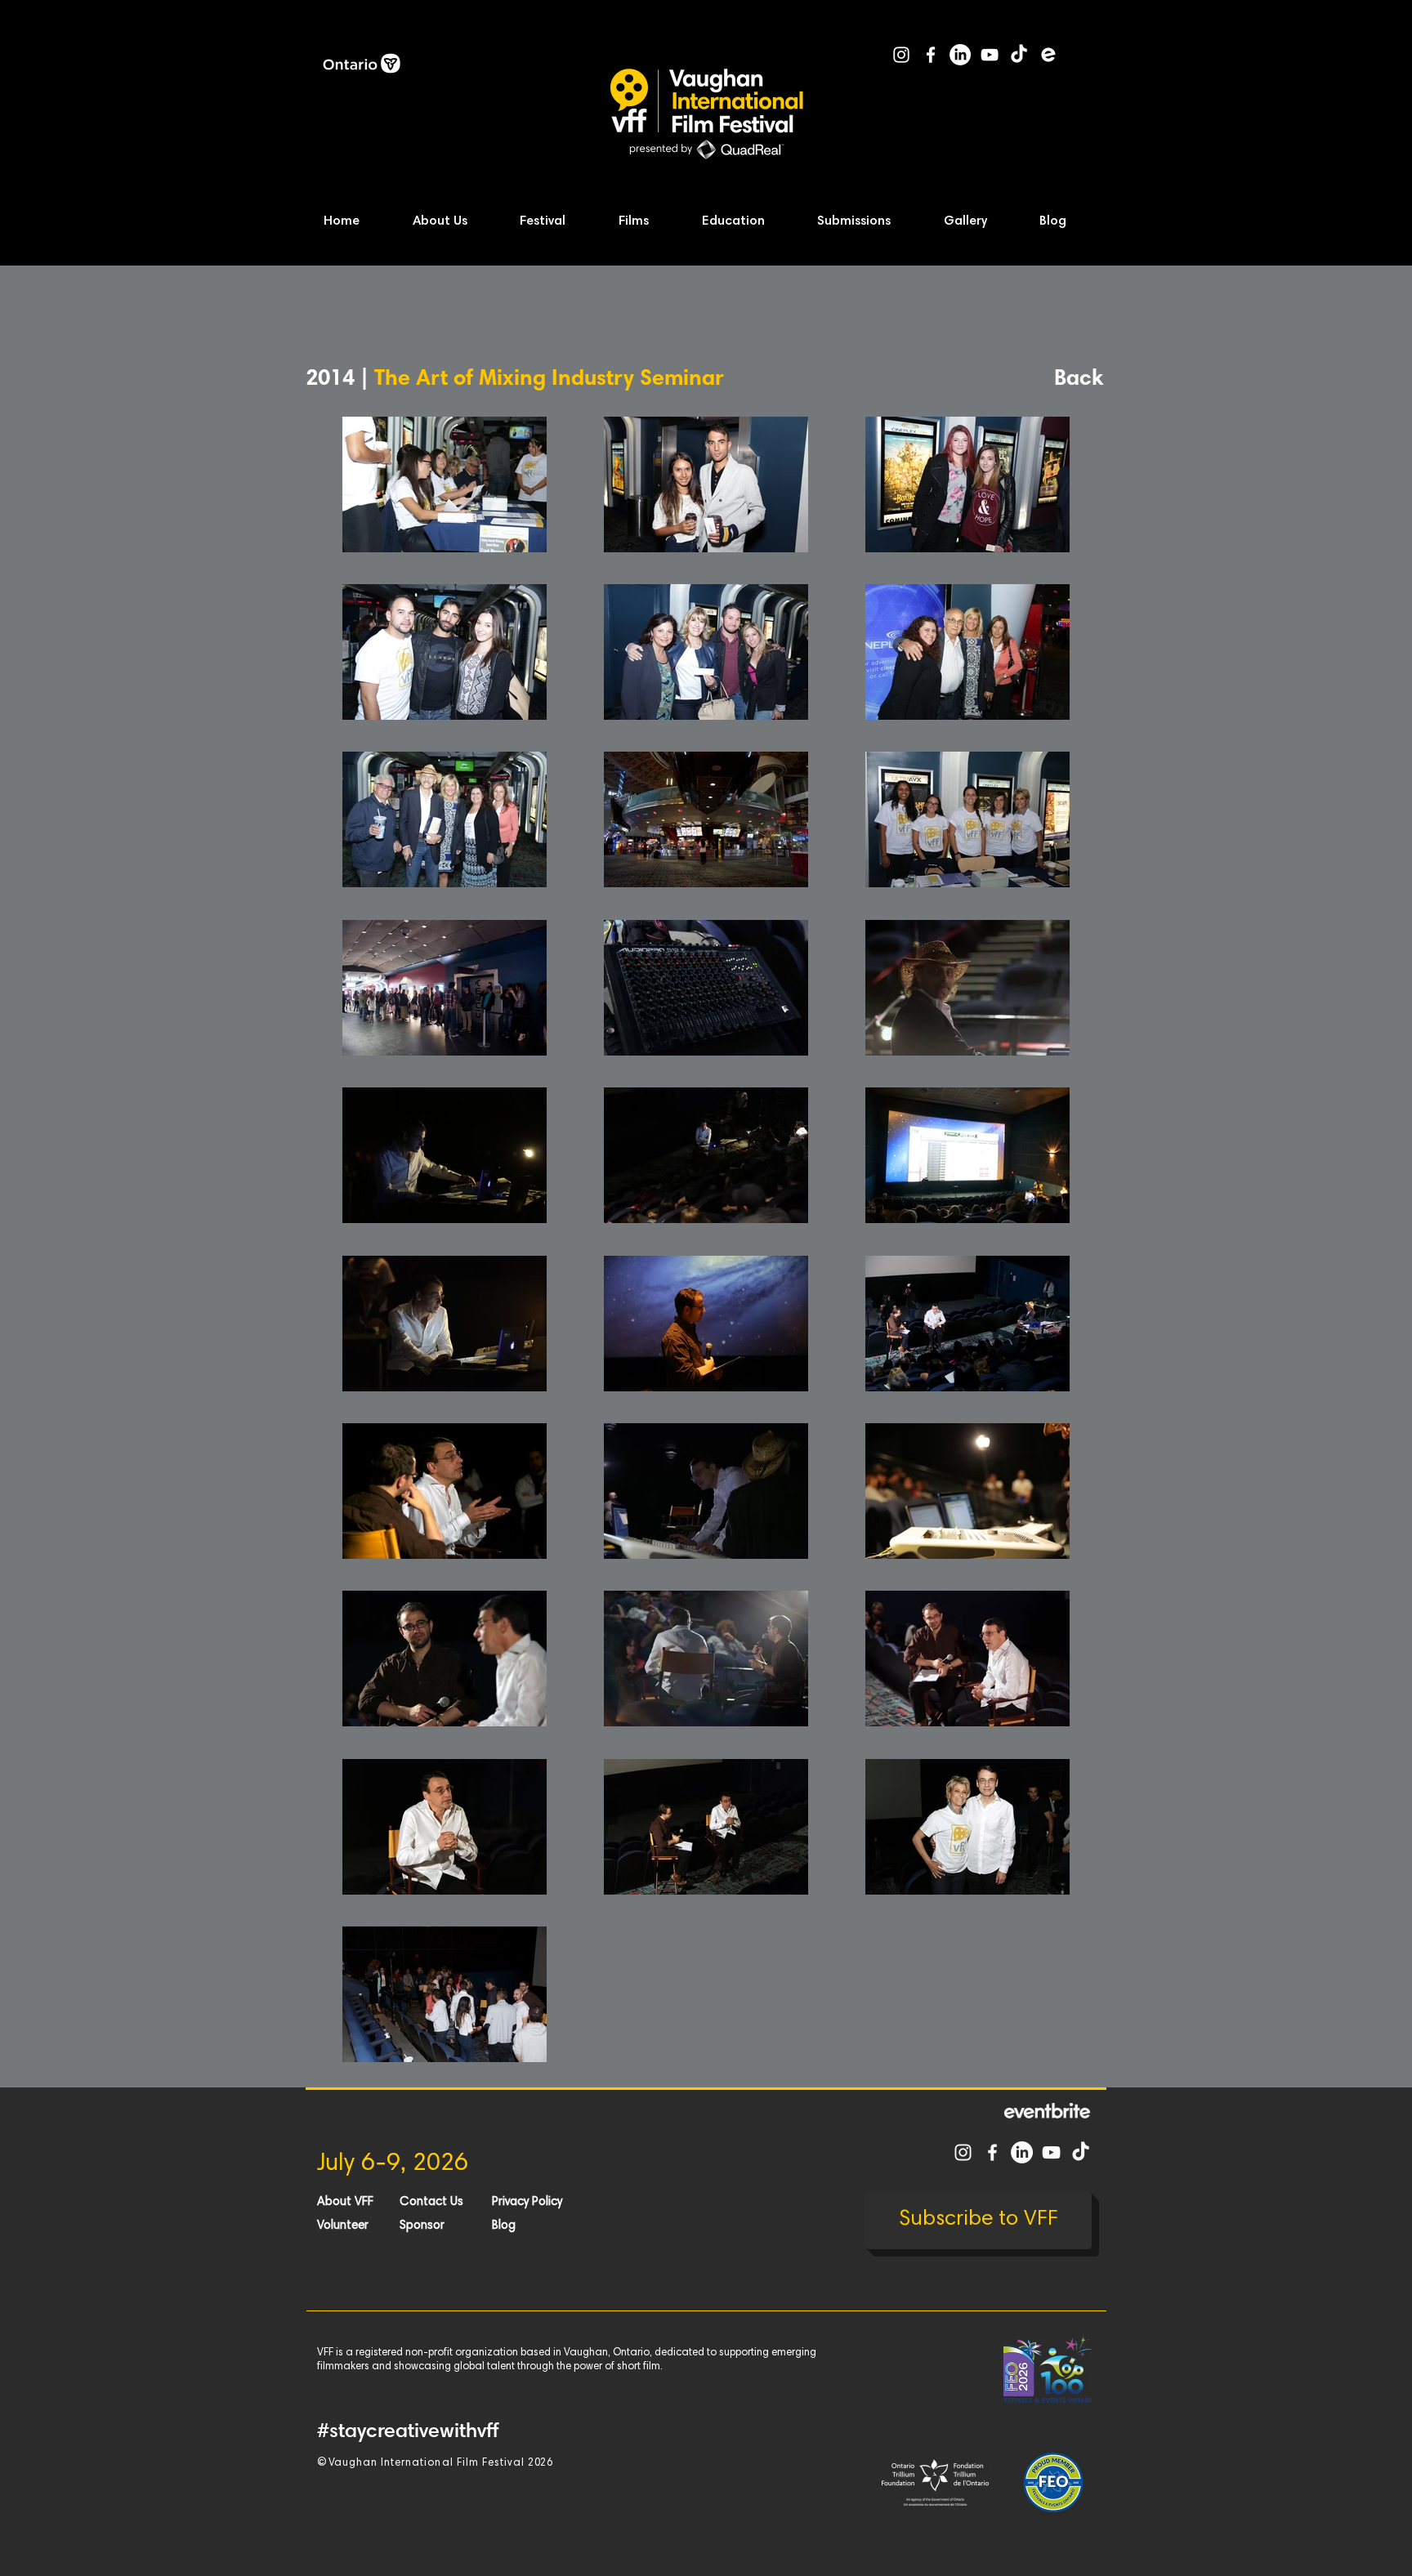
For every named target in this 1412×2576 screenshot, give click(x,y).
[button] (456, 222)
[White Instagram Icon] (901, 55)
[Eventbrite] (1048, 55)
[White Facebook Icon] (931, 55)
